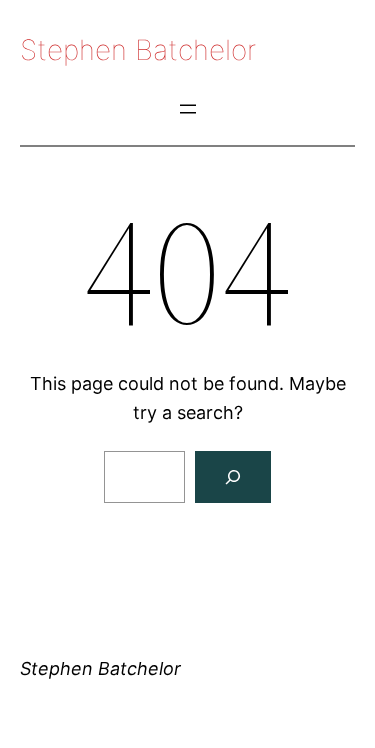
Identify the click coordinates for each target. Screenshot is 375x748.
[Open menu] (188, 109)
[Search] (233, 477)
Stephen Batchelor (138, 50)
